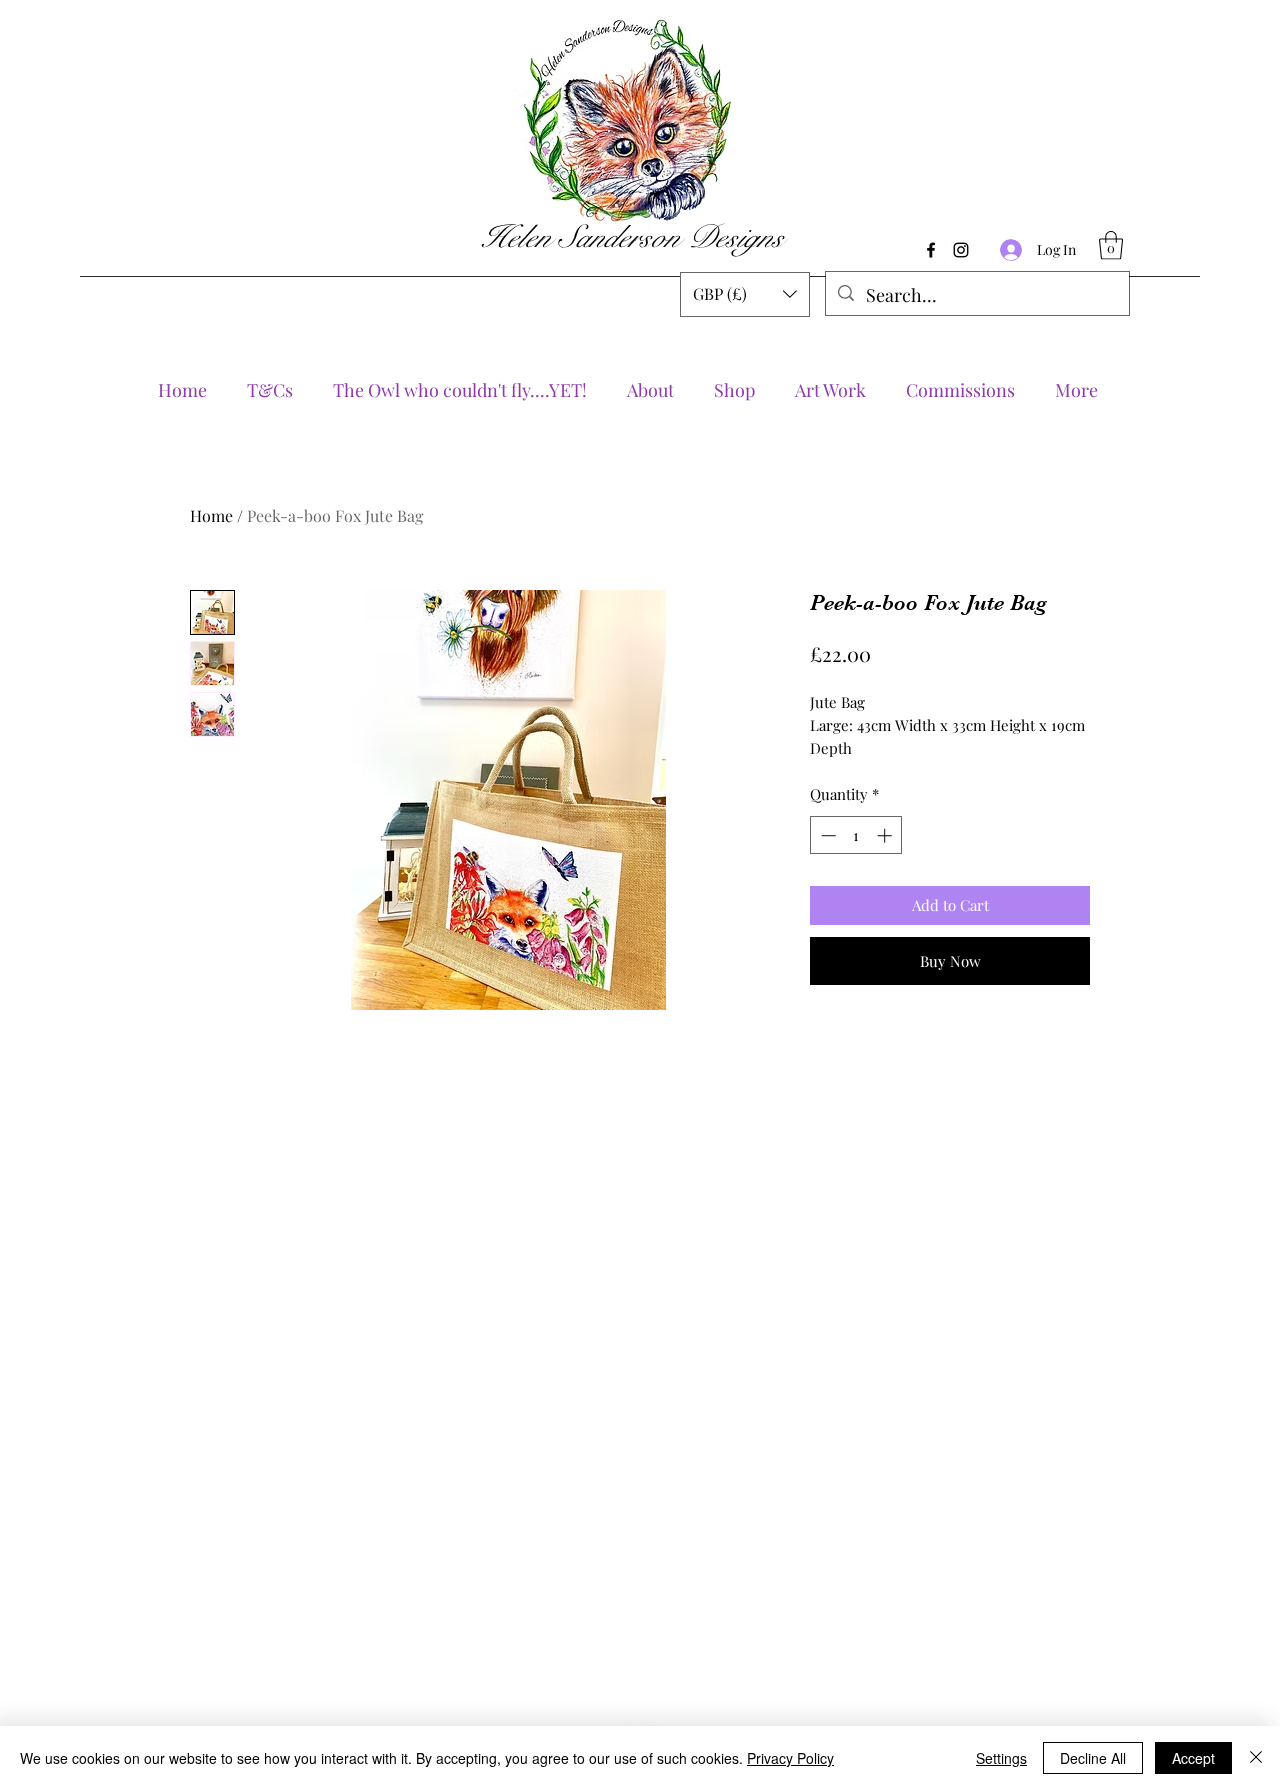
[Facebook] (931, 250)
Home (211, 515)
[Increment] (886, 835)
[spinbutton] (856, 835)
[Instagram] (961, 250)
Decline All (1093, 1758)
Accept (1193, 1758)
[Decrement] (826, 835)
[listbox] (745, 294)
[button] (745, 294)
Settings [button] (1001, 1758)
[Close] (1256, 1758)
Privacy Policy (790, 1758)
